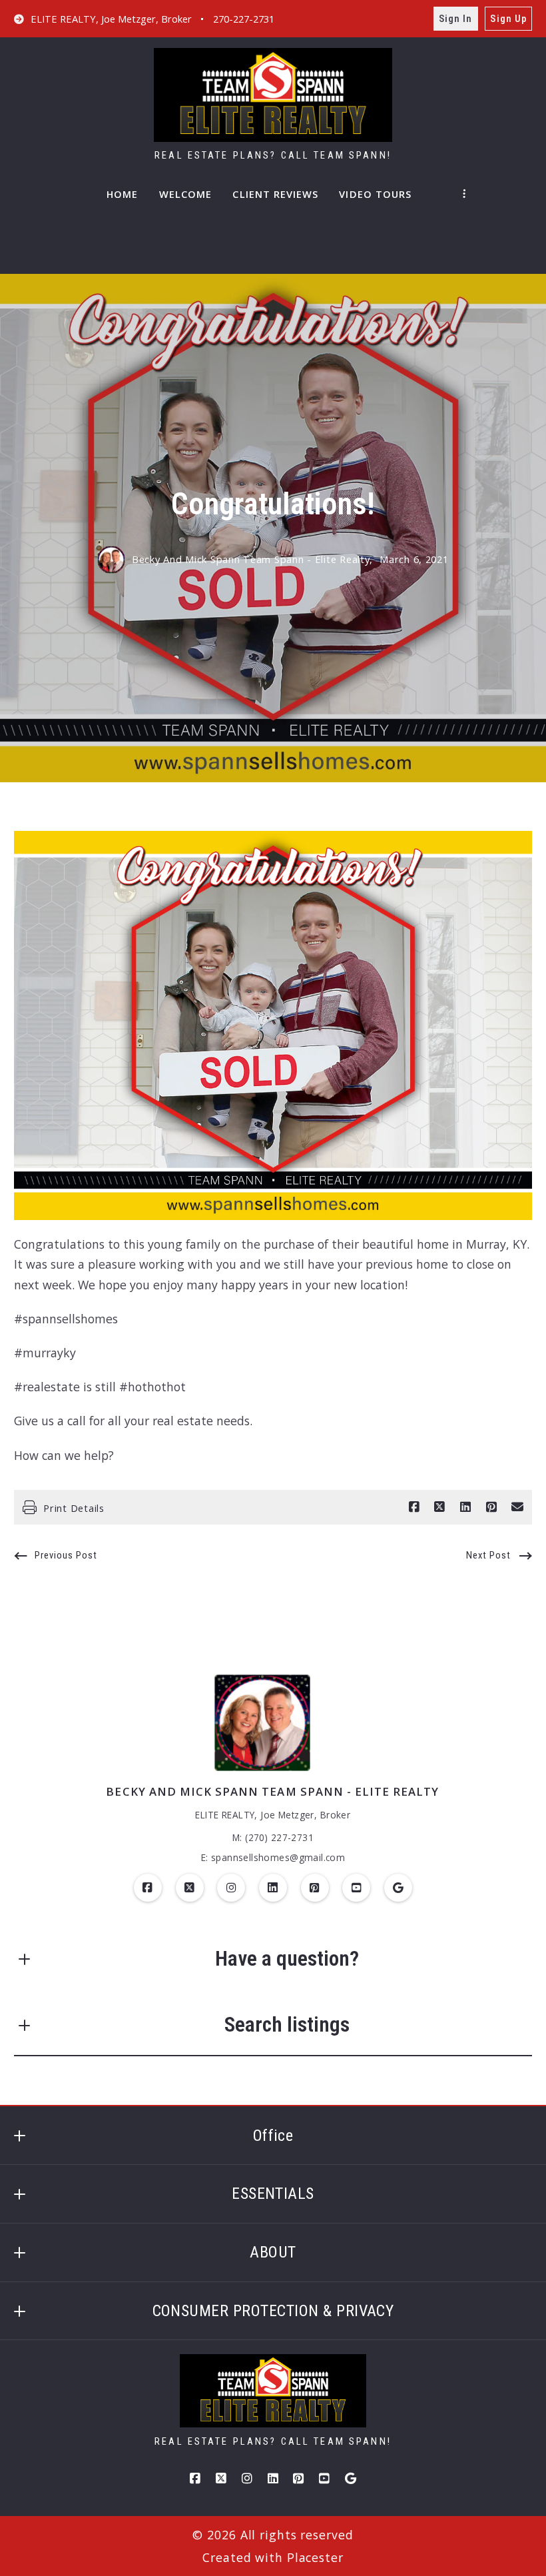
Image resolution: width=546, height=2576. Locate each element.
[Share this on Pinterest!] (491, 1507)
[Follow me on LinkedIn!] (273, 1888)
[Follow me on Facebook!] (148, 1888)
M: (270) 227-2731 (273, 1837)
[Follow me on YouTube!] (356, 1888)
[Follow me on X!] (190, 1888)
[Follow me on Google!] (398, 1888)
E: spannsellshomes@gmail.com (273, 1857)
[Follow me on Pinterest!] (315, 1888)
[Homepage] (273, 95)
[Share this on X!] (439, 1507)
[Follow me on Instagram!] (231, 1888)
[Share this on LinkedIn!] (465, 1507)
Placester (315, 2557)
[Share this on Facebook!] (414, 1507)
